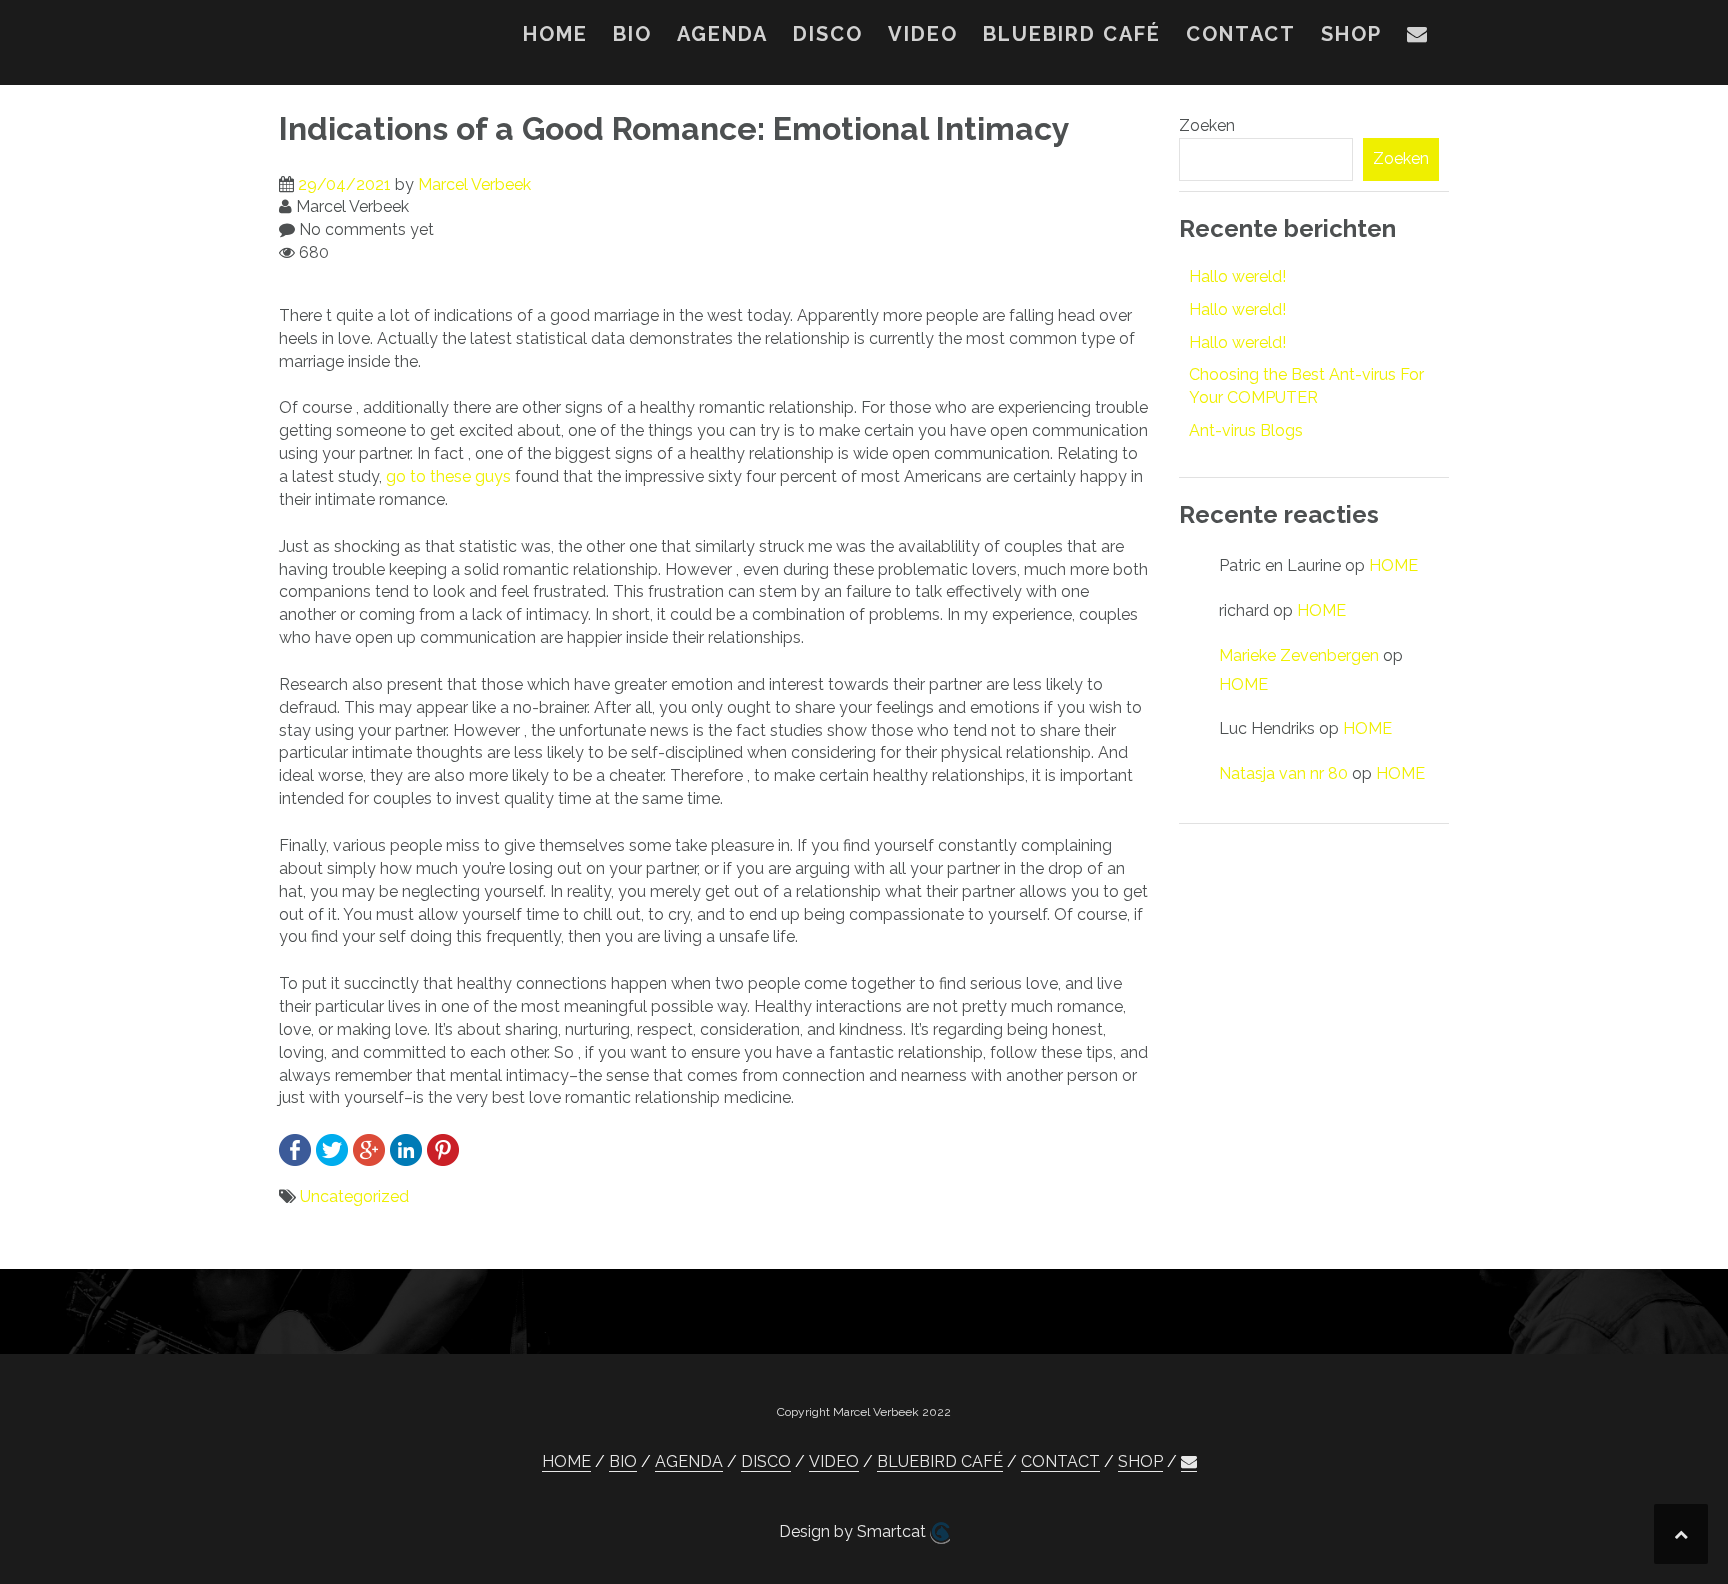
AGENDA (722, 34)
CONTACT (1241, 34)
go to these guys (448, 476)
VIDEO (923, 34)
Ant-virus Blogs (1246, 430)
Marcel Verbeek (474, 184)
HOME (555, 34)
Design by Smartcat (854, 1531)
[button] (1418, 38)
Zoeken (1207, 125)
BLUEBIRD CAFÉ (1072, 34)
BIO (632, 34)
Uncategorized (354, 1196)
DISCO (828, 34)
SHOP (1351, 34)
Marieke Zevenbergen (1299, 655)
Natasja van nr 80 (1283, 773)
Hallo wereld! (1237, 276)
